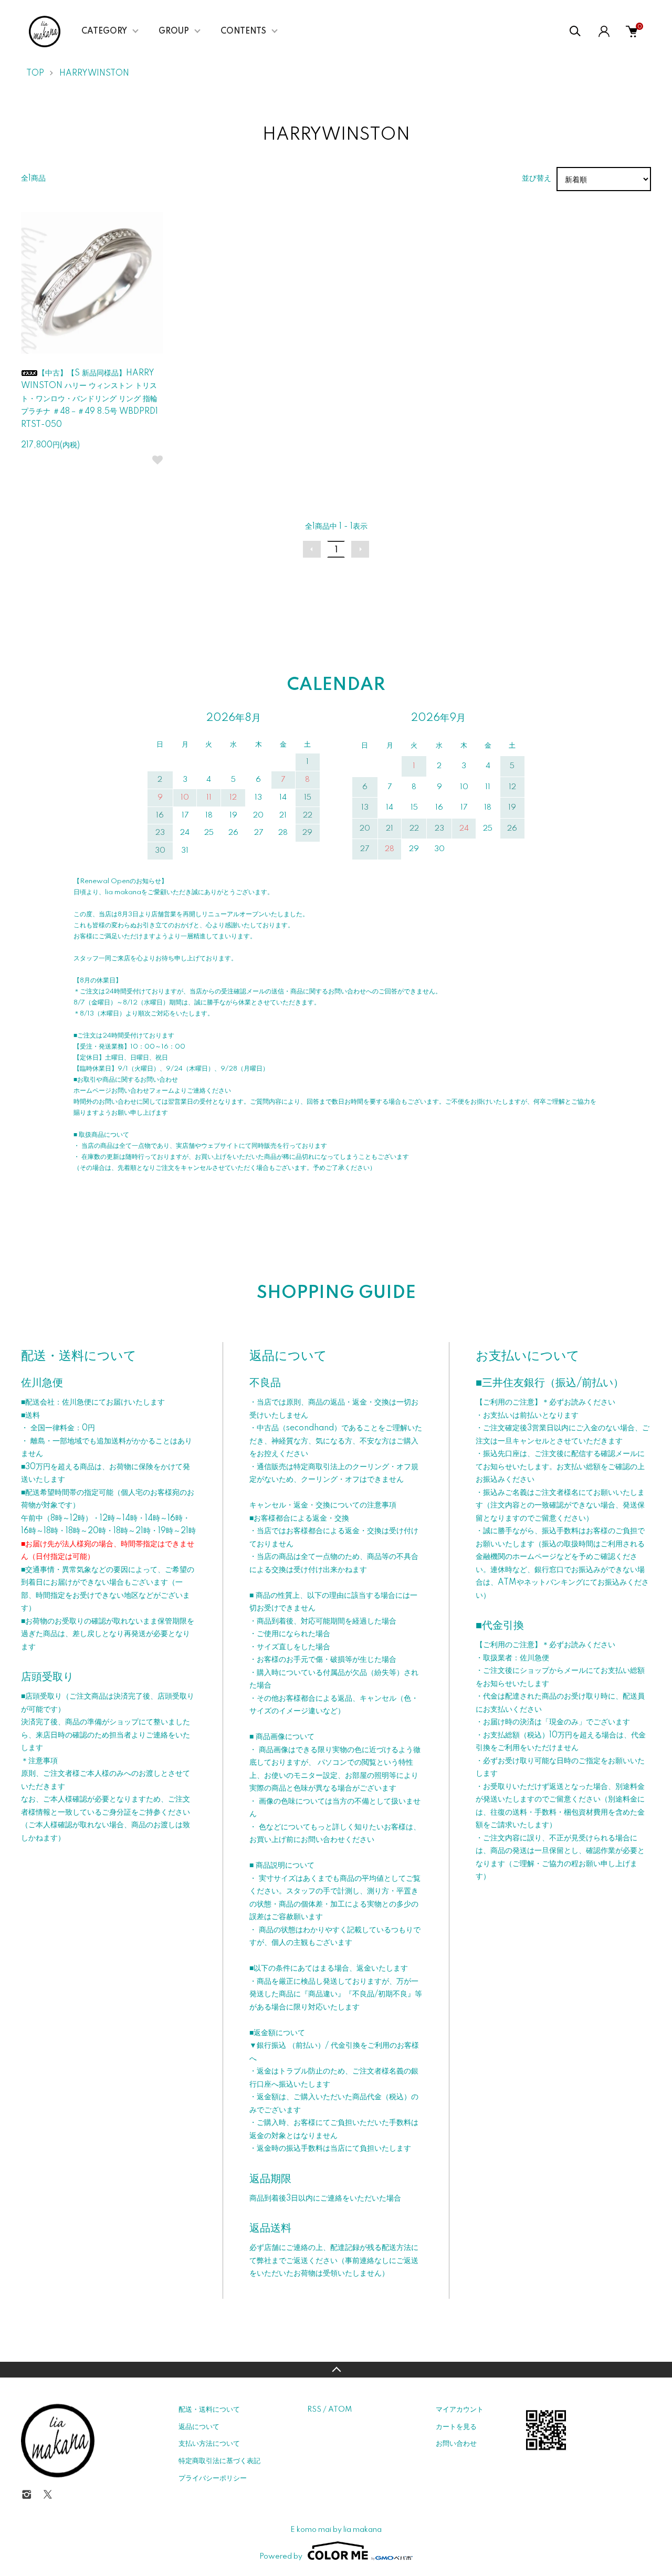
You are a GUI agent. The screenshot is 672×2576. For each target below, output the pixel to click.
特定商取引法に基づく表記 (219, 2461)
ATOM (340, 2410)
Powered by (281, 2557)
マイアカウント (460, 2410)
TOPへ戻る (336, 2370)
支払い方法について (209, 2444)
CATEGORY (104, 32)
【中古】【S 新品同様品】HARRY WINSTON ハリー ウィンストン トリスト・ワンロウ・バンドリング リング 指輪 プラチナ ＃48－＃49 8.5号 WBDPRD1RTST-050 (90, 399)
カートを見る (456, 2427)
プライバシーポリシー (213, 2478)
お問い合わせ (456, 2444)
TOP (35, 74)
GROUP (174, 32)
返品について (199, 2427)
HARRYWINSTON (94, 74)
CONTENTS (243, 32)
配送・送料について (209, 2410)
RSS (314, 2410)
